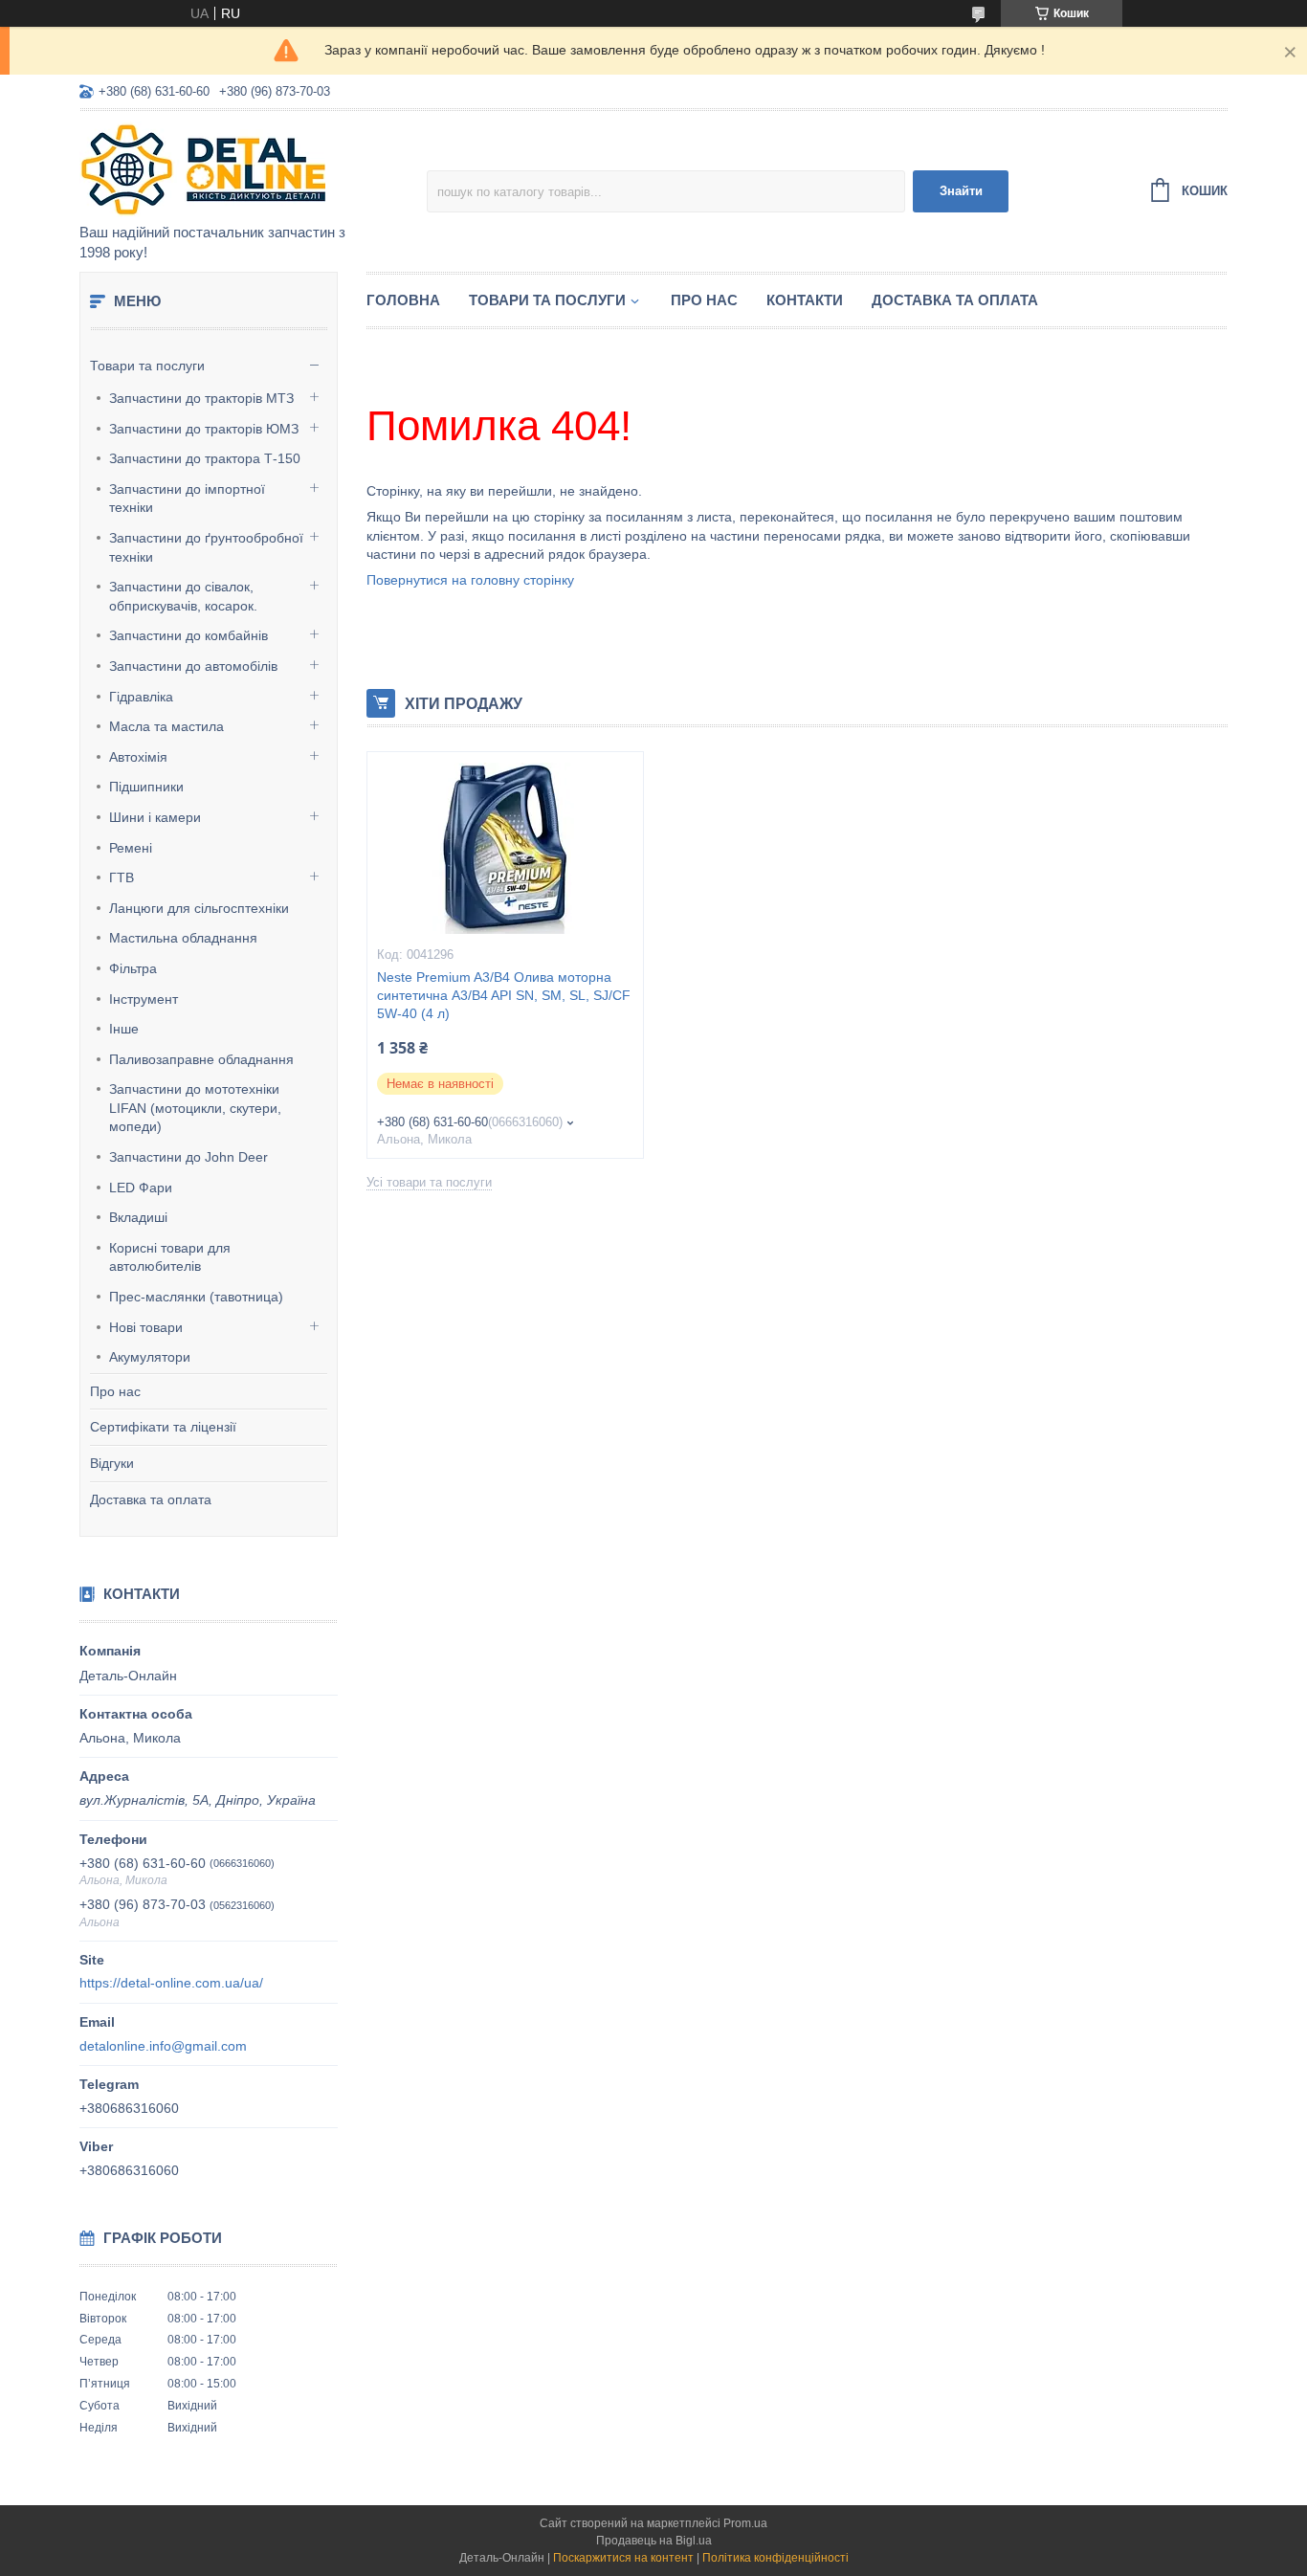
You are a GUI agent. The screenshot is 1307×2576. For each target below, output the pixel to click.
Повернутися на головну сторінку (470, 580)
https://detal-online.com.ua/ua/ (171, 1983)
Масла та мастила (166, 726)
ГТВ (122, 877)
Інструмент (144, 999)
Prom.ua (745, 2523)
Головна (403, 300)
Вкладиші (138, 1217)
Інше (124, 1029)
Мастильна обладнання (183, 938)
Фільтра (133, 968)
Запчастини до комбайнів (188, 635)
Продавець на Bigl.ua (654, 2541)
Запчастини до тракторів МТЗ (201, 398)
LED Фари (141, 1188)
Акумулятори (150, 1357)
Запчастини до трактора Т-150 (205, 458)
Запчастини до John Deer (188, 1157)
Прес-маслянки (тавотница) (196, 1297)
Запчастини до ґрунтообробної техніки (206, 547)
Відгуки (112, 1463)
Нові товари (146, 1327)
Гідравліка (141, 697)
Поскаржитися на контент (623, 2558)
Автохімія (138, 757)
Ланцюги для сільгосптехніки (199, 908)
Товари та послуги (147, 366)
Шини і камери (155, 817)
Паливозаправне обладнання (201, 1059)
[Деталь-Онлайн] (247, 168)
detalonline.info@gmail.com (163, 2046)
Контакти (805, 300)
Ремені (131, 848)
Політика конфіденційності (775, 2558)
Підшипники (146, 787)
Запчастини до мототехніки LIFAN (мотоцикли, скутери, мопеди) (195, 1108)
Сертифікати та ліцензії (163, 1427)
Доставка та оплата (151, 1499)
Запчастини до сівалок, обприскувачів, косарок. (183, 596)
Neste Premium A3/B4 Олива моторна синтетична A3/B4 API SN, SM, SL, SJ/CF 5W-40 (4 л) (504, 995)
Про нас (115, 1391)
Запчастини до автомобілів (193, 666)
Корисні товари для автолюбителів (170, 1257)
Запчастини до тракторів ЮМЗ (204, 429)
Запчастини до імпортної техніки (187, 499)
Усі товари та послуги (429, 1182)
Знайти (961, 191)
